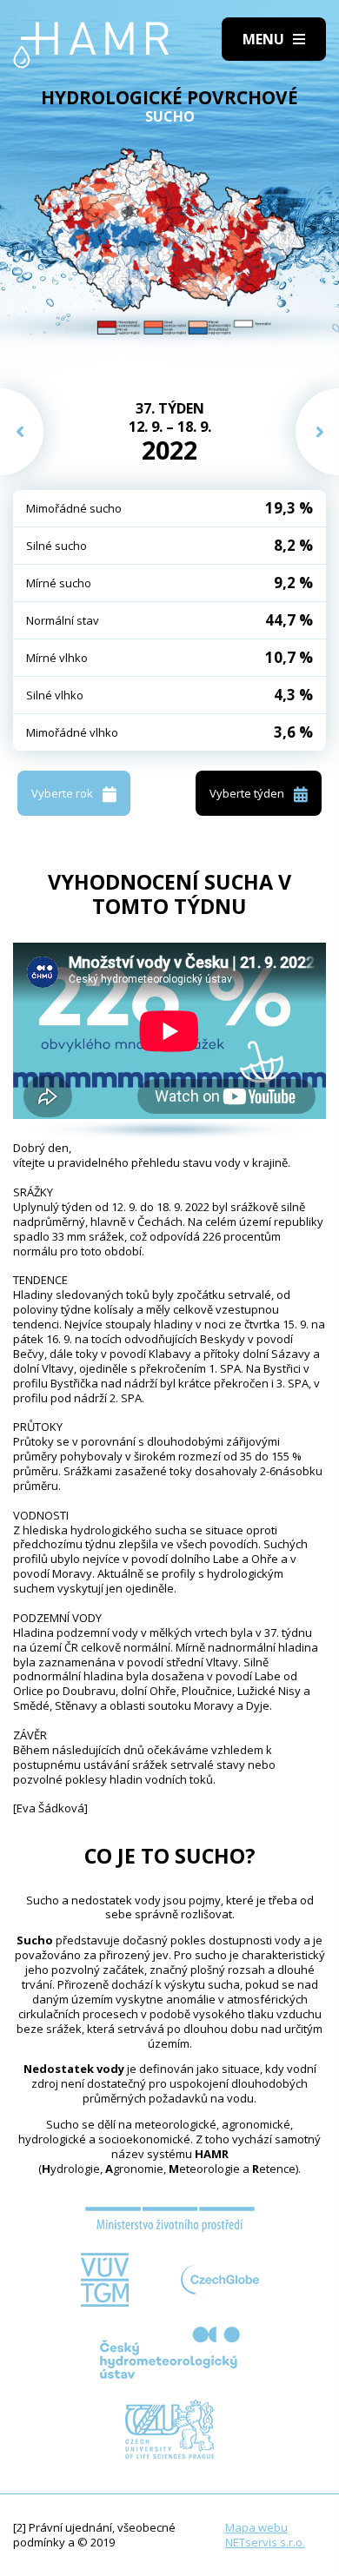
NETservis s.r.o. (265, 2542)
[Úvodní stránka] (91, 45)
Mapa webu (256, 2527)
